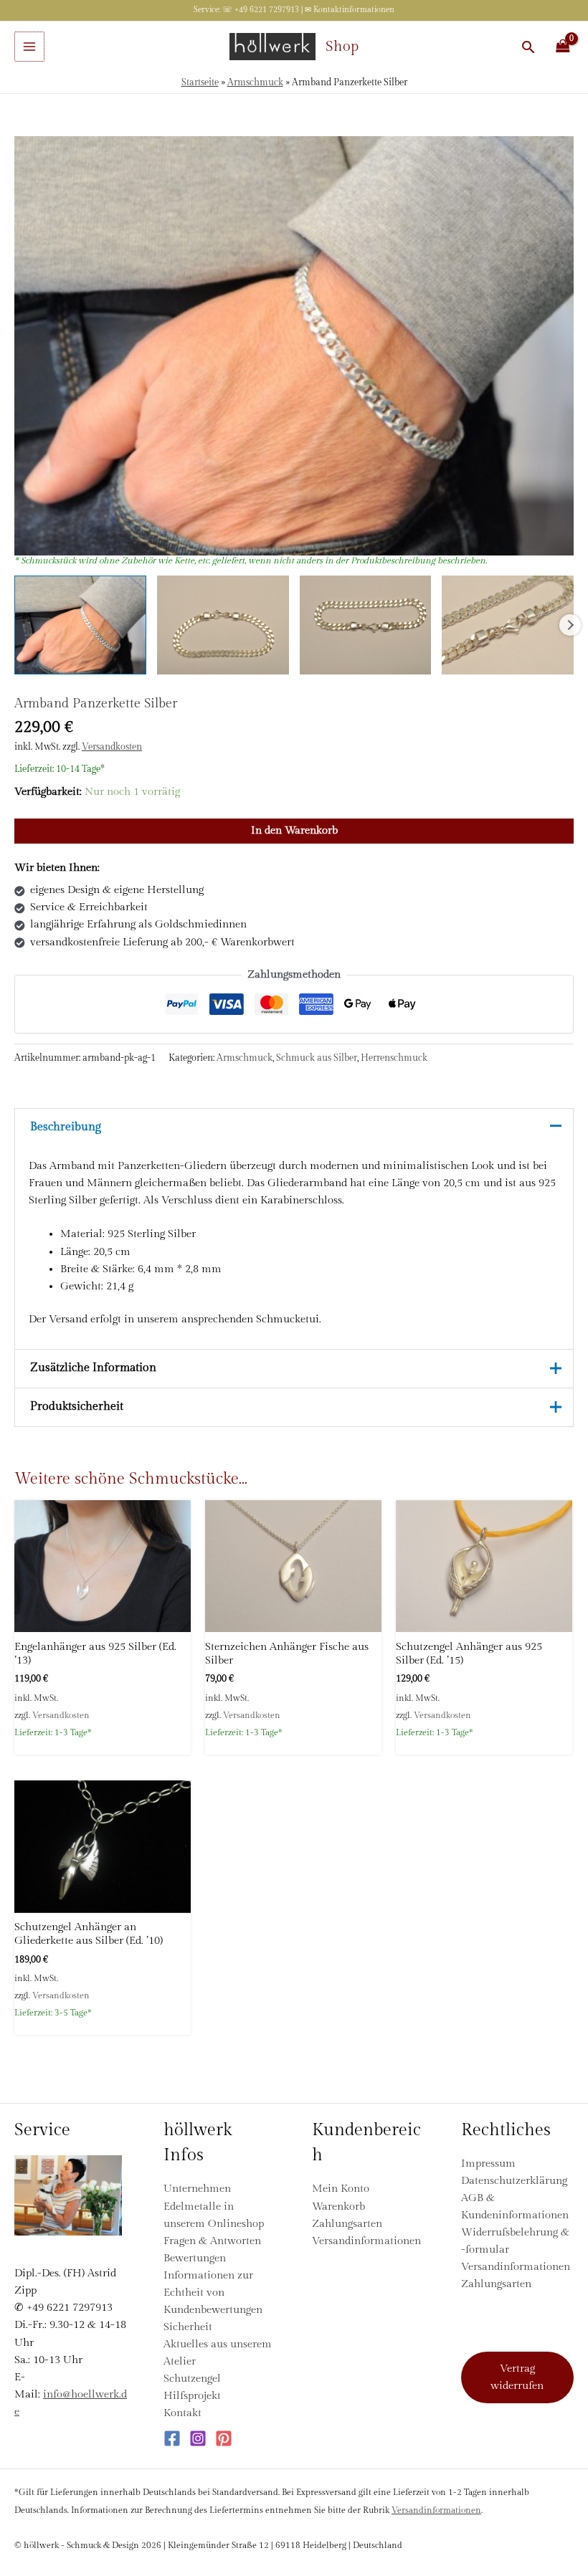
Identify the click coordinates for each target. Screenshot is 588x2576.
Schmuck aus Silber (317, 1058)
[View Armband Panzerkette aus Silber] (80, 625)
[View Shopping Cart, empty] (563, 47)
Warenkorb (338, 2207)
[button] (528, 47)
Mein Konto (341, 2189)
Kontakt (182, 2413)
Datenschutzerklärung (514, 2181)
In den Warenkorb (294, 830)
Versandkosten (112, 747)
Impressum (488, 2164)
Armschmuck (255, 83)
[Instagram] (198, 2438)
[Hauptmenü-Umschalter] (29, 47)
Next (570, 625)
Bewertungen (195, 2258)
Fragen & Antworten (212, 2241)
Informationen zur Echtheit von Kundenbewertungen (213, 2293)
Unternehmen (197, 2189)
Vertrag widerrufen (517, 2377)
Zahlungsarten (347, 2224)
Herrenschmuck (394, 1058)
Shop (342, 47)
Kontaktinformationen (354, 10)
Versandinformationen (366, 2241)
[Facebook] (172, 2438)
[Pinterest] (224, 2438)
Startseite (200, 83)
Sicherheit (188, 2327)
